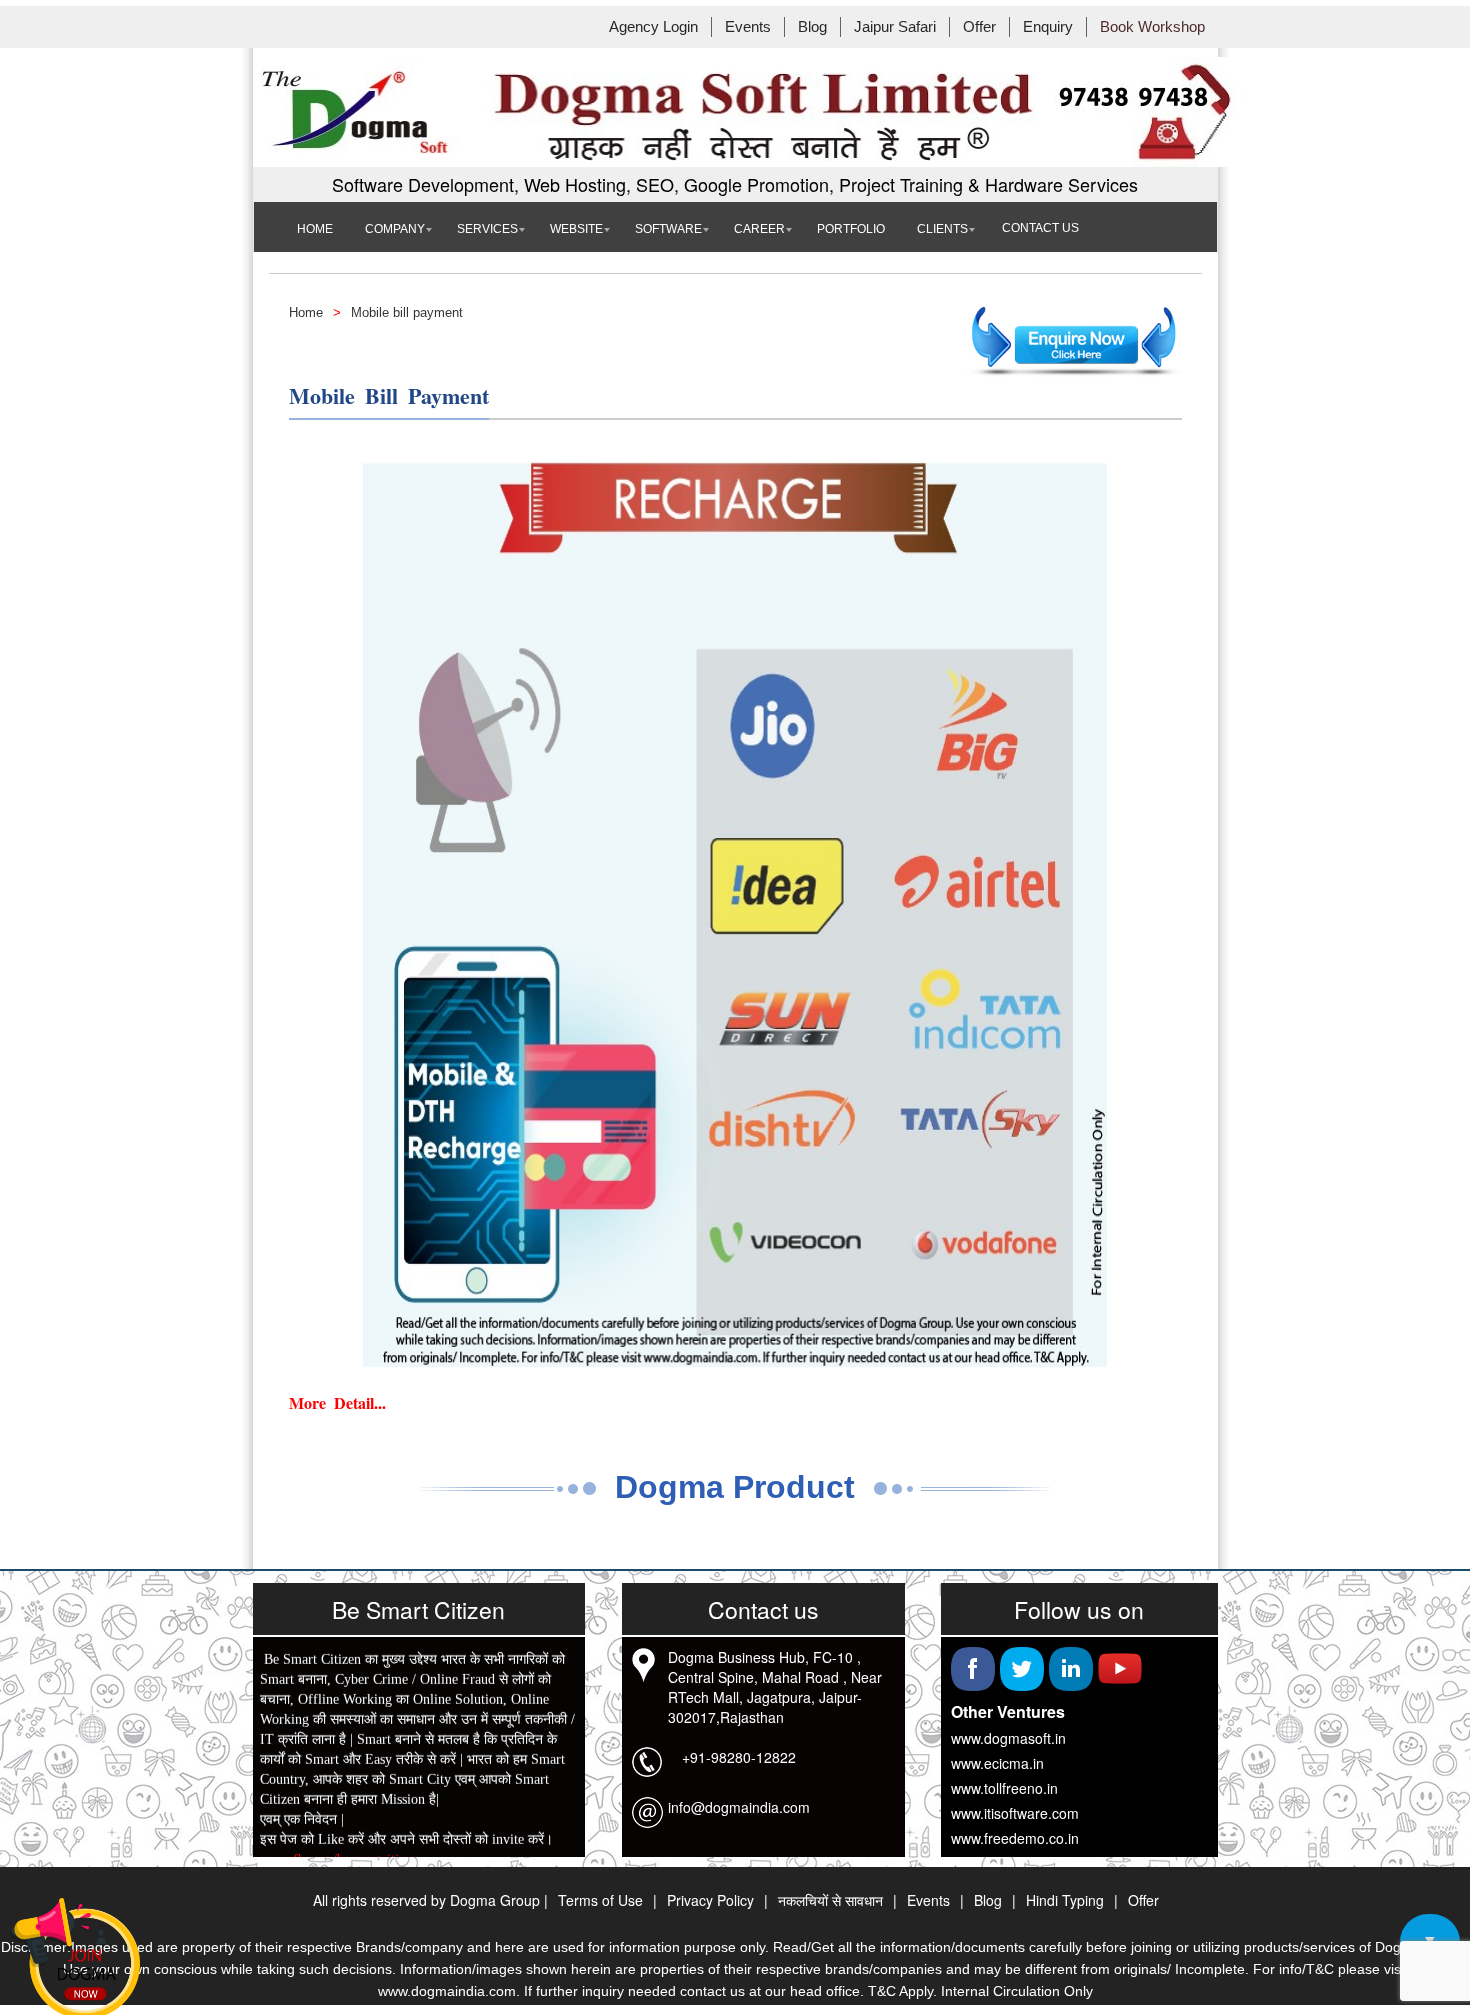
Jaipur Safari (895, 27)
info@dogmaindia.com (739, 1807)
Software (668, 229)
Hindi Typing (1065, 1900)
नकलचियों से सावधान (830, 1900)
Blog (812, 27)
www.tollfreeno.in (1004, 1788)
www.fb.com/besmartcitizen (339, 1853)
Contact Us (1040, 228)
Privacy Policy (710, 1900)
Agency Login (653, 27)
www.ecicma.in (997, 1763)
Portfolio (851, 229)
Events (748, 27)
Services (487, 229)
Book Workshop (1152, 27)
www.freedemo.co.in (1015, 1838)
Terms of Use (600, 1900)
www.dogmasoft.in (1008, 1738)
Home (315, 229)
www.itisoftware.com (1015, 1813)
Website (576, 229)
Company (395, 229)
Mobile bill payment (407, 312)
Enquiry (1048, 27)
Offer (979, 27)
